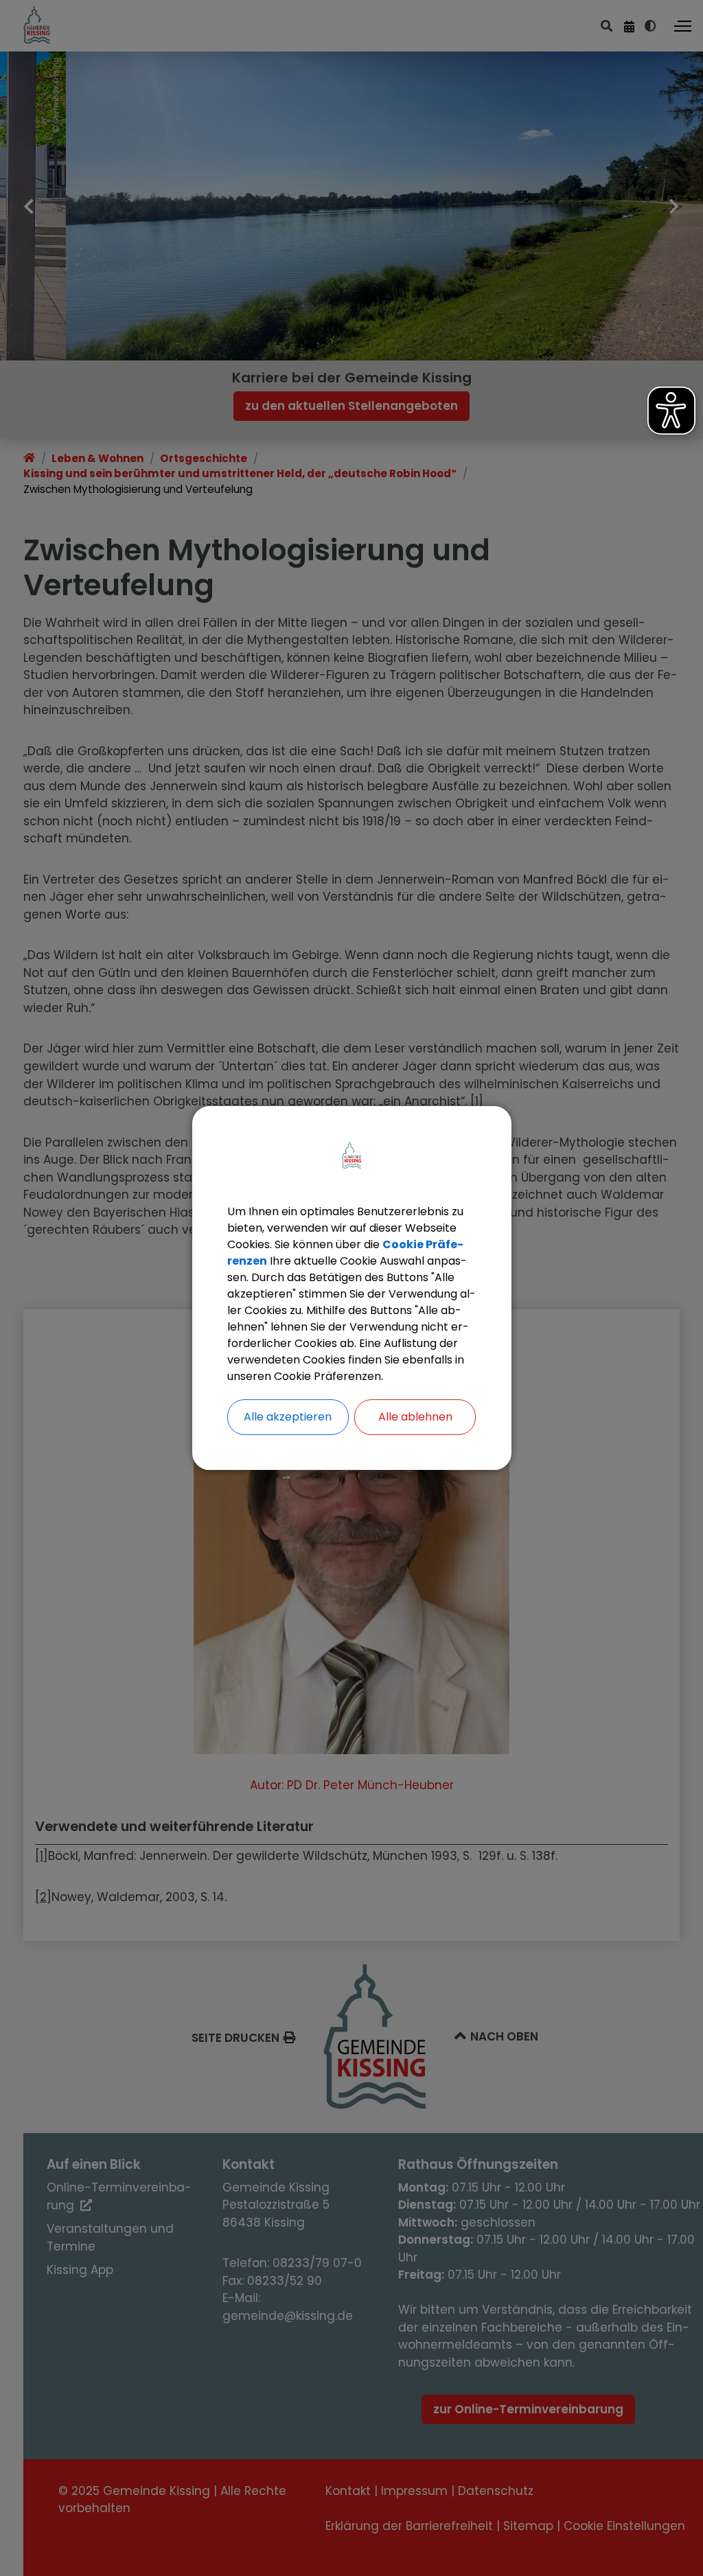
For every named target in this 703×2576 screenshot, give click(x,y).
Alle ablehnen (415, 1417)
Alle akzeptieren (288, 1417)
